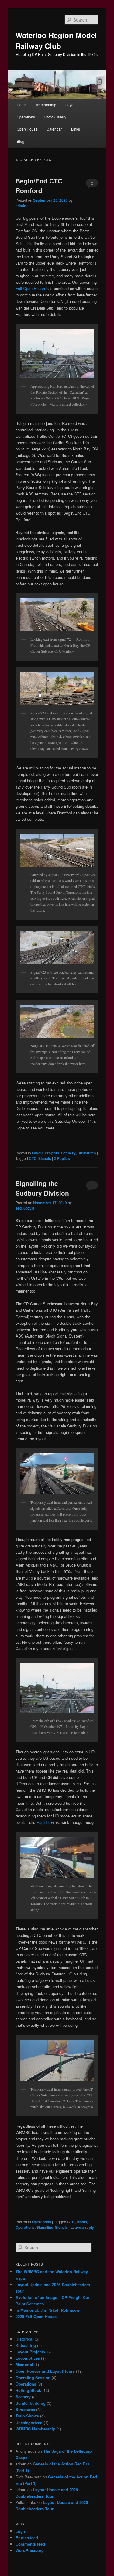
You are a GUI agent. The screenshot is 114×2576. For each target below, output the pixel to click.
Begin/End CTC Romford (39, 186)
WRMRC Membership (35, 2429)
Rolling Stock (28, 2390)
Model (82, 2222)
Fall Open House (30, 288)
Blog (21, 141)
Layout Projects (46, 1153)
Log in (22, 2531)
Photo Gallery (55, 117)
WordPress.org (30, 2550)
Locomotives (28, 2358)
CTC (33, 1158)
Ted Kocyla (25, 1208)
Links (76, 129)
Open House (27, 129)
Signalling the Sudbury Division (42, 1188)
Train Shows (27, 2416)
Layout (71, 105)
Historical (24, 2339)
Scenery (68, 1153)
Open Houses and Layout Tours (45, 2371)
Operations (26, 117)
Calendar (54, 129)
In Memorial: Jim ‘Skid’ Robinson (47, 2310)
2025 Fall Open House (36, 2316)
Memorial (24, 2364)
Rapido (43, 1822)
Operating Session (33, 2377)
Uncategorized (29, 2422)
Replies (62, 1158)
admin (21, 206)
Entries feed (27, 2538)
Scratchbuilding (31, 2403)
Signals (45, 1158)
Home (22, 105)
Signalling (45, 2227)
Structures (87, 1153)
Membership (46, 105)
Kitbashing (26, 2345)
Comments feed (30, 2544)
